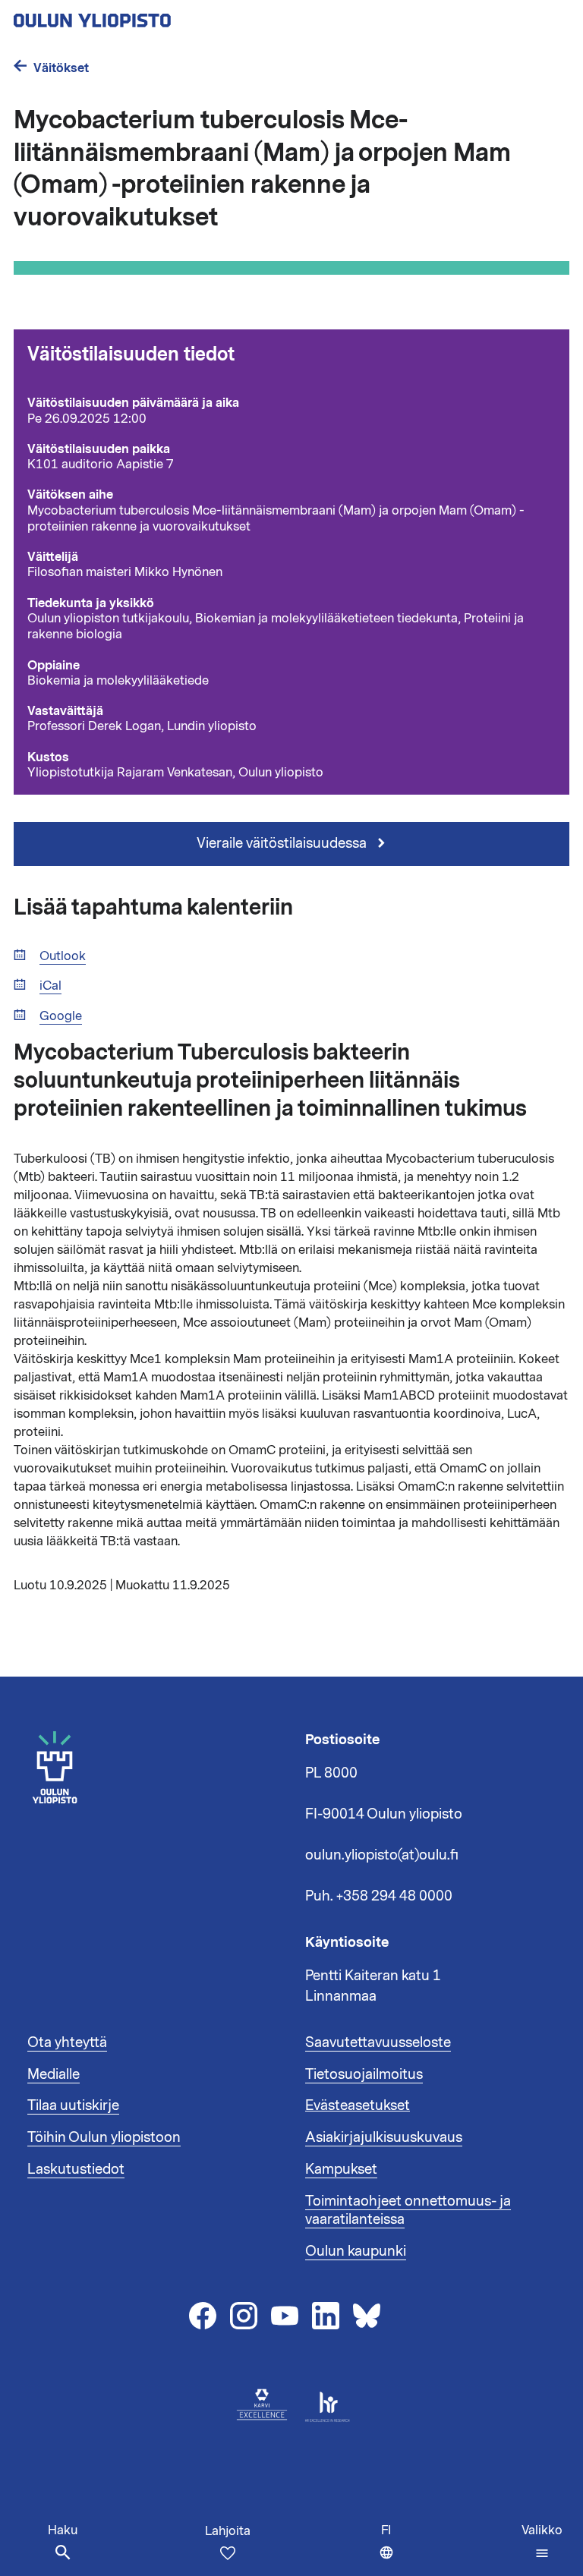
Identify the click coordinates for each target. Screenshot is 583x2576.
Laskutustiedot (76, 2169)
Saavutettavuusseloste (378, 2042)
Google (61, 1017)
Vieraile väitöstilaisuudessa (283, 843)
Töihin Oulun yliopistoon (104, 2137)
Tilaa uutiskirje (73, 2105)
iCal (50, 986)
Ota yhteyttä (67, 2042)
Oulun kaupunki (356, 2251)
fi (391, 2549)
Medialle (54, 2074)
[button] (542, 2542)
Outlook (63, 957)
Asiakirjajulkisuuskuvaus (384, 2137)
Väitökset (61, 68)
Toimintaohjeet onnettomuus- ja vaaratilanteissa (408, 2210)
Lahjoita (228, 2531)
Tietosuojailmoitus (364, 2074)
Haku (63, 2530)
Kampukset (341, 2169)
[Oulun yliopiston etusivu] (141, 16)
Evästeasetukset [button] (358, 2105)
